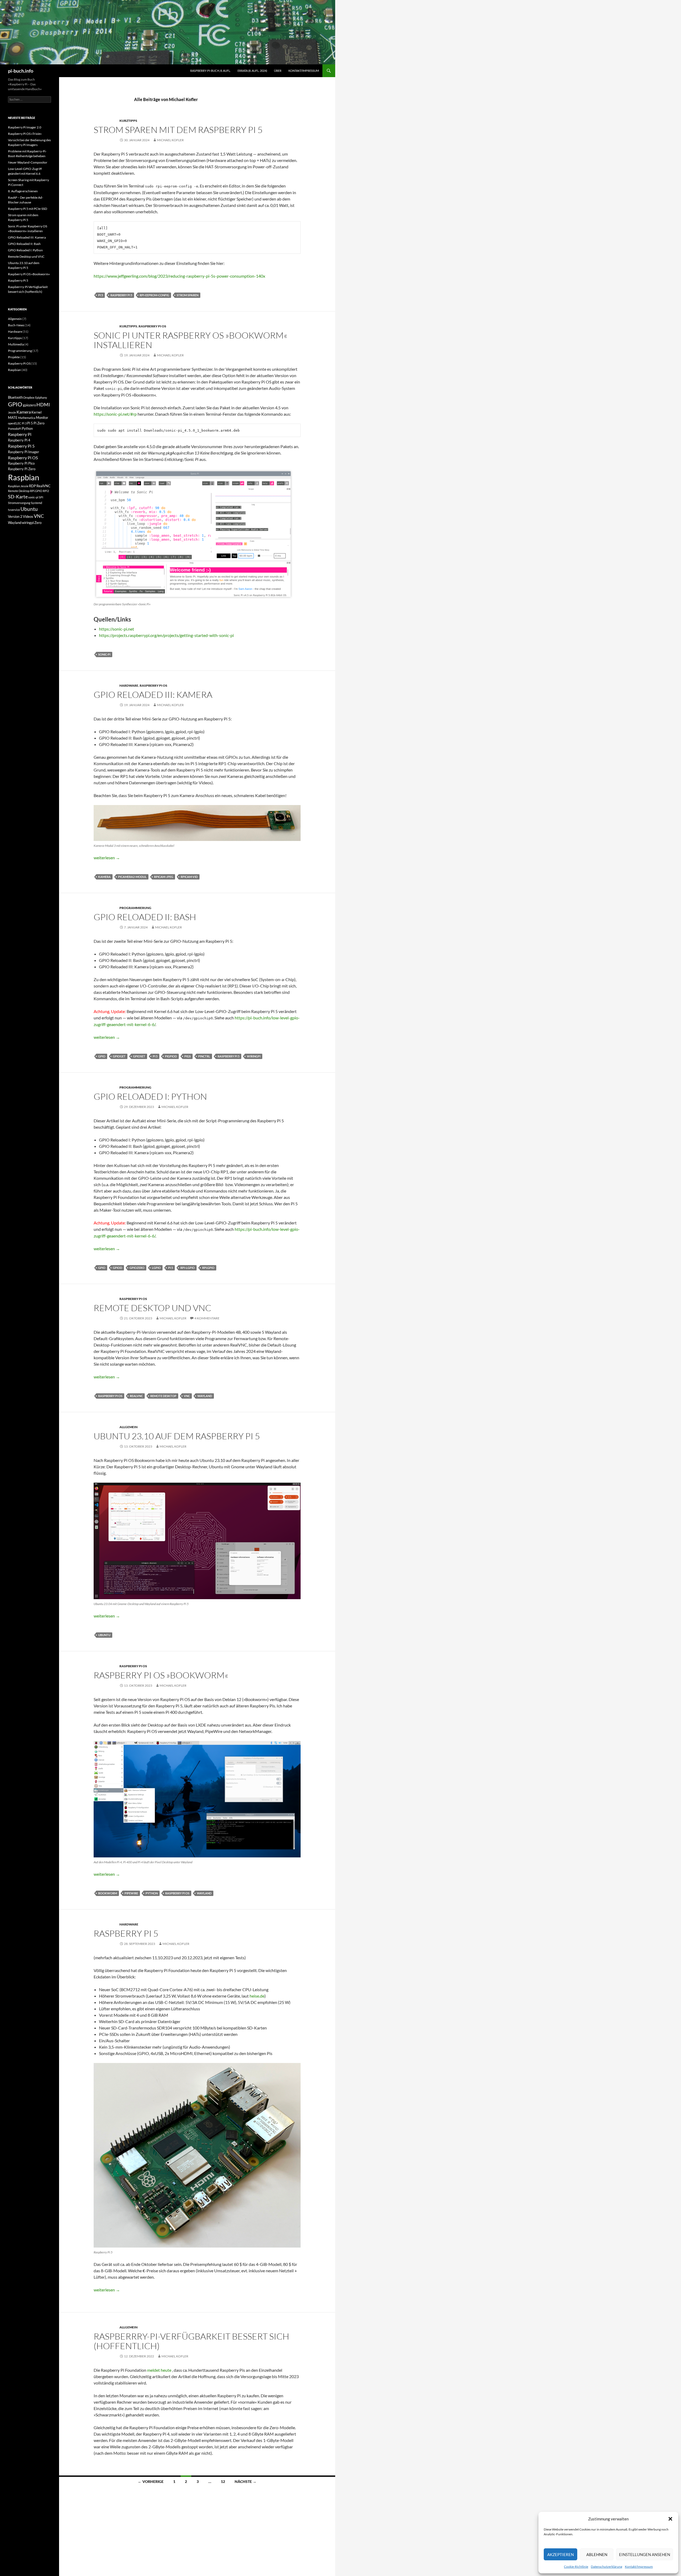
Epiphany (41, 397)
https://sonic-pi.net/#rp (115, 414)
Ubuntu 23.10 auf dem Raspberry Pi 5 (177, 1436)
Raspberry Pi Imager (24, 452)
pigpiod (171, 1056)
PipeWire (131, 1893)
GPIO (102, 1056)
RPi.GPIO (208, 1268)
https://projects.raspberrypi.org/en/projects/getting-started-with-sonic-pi (166, 635)
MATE (13, 418)
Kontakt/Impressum (639, 2567)
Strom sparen (188, 295)
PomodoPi (15, 429)
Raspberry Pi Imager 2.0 (25, 127)
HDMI (43, 405)
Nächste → (246, 2481)
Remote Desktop (163, 1396)
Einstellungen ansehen (645, 2554)
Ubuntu (104, 1635)
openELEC (15, 423)
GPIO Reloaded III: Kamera (153, 695)
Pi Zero (39, 423)
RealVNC (136, 1396)
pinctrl (204, 1056)
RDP (32, 486)
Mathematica (27, 418)
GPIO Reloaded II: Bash (145, 917)
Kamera (104, 877)
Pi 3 (24, 423)
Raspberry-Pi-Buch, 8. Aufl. (210, 71)
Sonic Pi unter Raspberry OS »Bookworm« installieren (190, 340)
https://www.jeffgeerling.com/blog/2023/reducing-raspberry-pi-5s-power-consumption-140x (179, 276)
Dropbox (29, 397)
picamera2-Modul (132, 877)
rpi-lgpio (188, 1268)
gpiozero (137, 1268)
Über (278, 71)
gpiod (117, 1268)
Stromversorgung (19, 503)
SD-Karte (18, 497)
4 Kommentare (207, 1318)
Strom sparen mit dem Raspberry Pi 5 (178, 130)
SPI (41, 497)
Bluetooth (15, 397)
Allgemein (128, 1427)
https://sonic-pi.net (117, 629)
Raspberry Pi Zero (22, 469)
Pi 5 (101, 295)
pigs (188, 1056)
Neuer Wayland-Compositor (28, 162)
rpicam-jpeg (164, 877)
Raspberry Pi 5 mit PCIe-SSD (28, 209)
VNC (187, 1396)
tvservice (14, 510)
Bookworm (108, 1893)
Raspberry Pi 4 (19, 440)
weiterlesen (107, 858)
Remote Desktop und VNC (152, 1308)
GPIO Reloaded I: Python (150, 1096)
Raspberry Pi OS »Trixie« (25, 134)
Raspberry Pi (20, 434)
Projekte (14, 357)
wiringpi (254, 1056)
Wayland (205, 1396)
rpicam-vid (189, 877)
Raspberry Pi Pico (21, 463)
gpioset (139, 1056)
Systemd (36, 503)
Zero (38, 523)
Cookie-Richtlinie (576, 2567)
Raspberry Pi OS (152, 326)
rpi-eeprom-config (154, 295)
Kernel (36, 412)
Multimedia (16, 344)
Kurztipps (128, 121)
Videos (28, 516)
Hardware (129, 685)
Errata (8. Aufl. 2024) (252, 71)
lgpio (156, 1268)
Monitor (42, 418)
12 (223, 2481)
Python (152, 1893)
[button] (670, 2519)
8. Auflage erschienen (23, 191)
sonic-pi (104, 654)
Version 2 (15, 516)
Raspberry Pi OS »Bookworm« (161, 1675)
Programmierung (135, 908)
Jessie (12, 412)
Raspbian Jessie (18, 486)
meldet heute (159, 2370)
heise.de (257, 1996)
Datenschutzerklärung (607, 2567)
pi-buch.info (21, 71)
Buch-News (16, 325)
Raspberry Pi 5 (121, 295)
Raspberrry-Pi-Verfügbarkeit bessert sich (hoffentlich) (191, 2341)
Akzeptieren (560, 2554)
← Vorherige (151, 2481)
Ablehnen (597, 2554)
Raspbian (14, 370)
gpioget (119, 1056)
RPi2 (46, 491)
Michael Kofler (170, 140)
